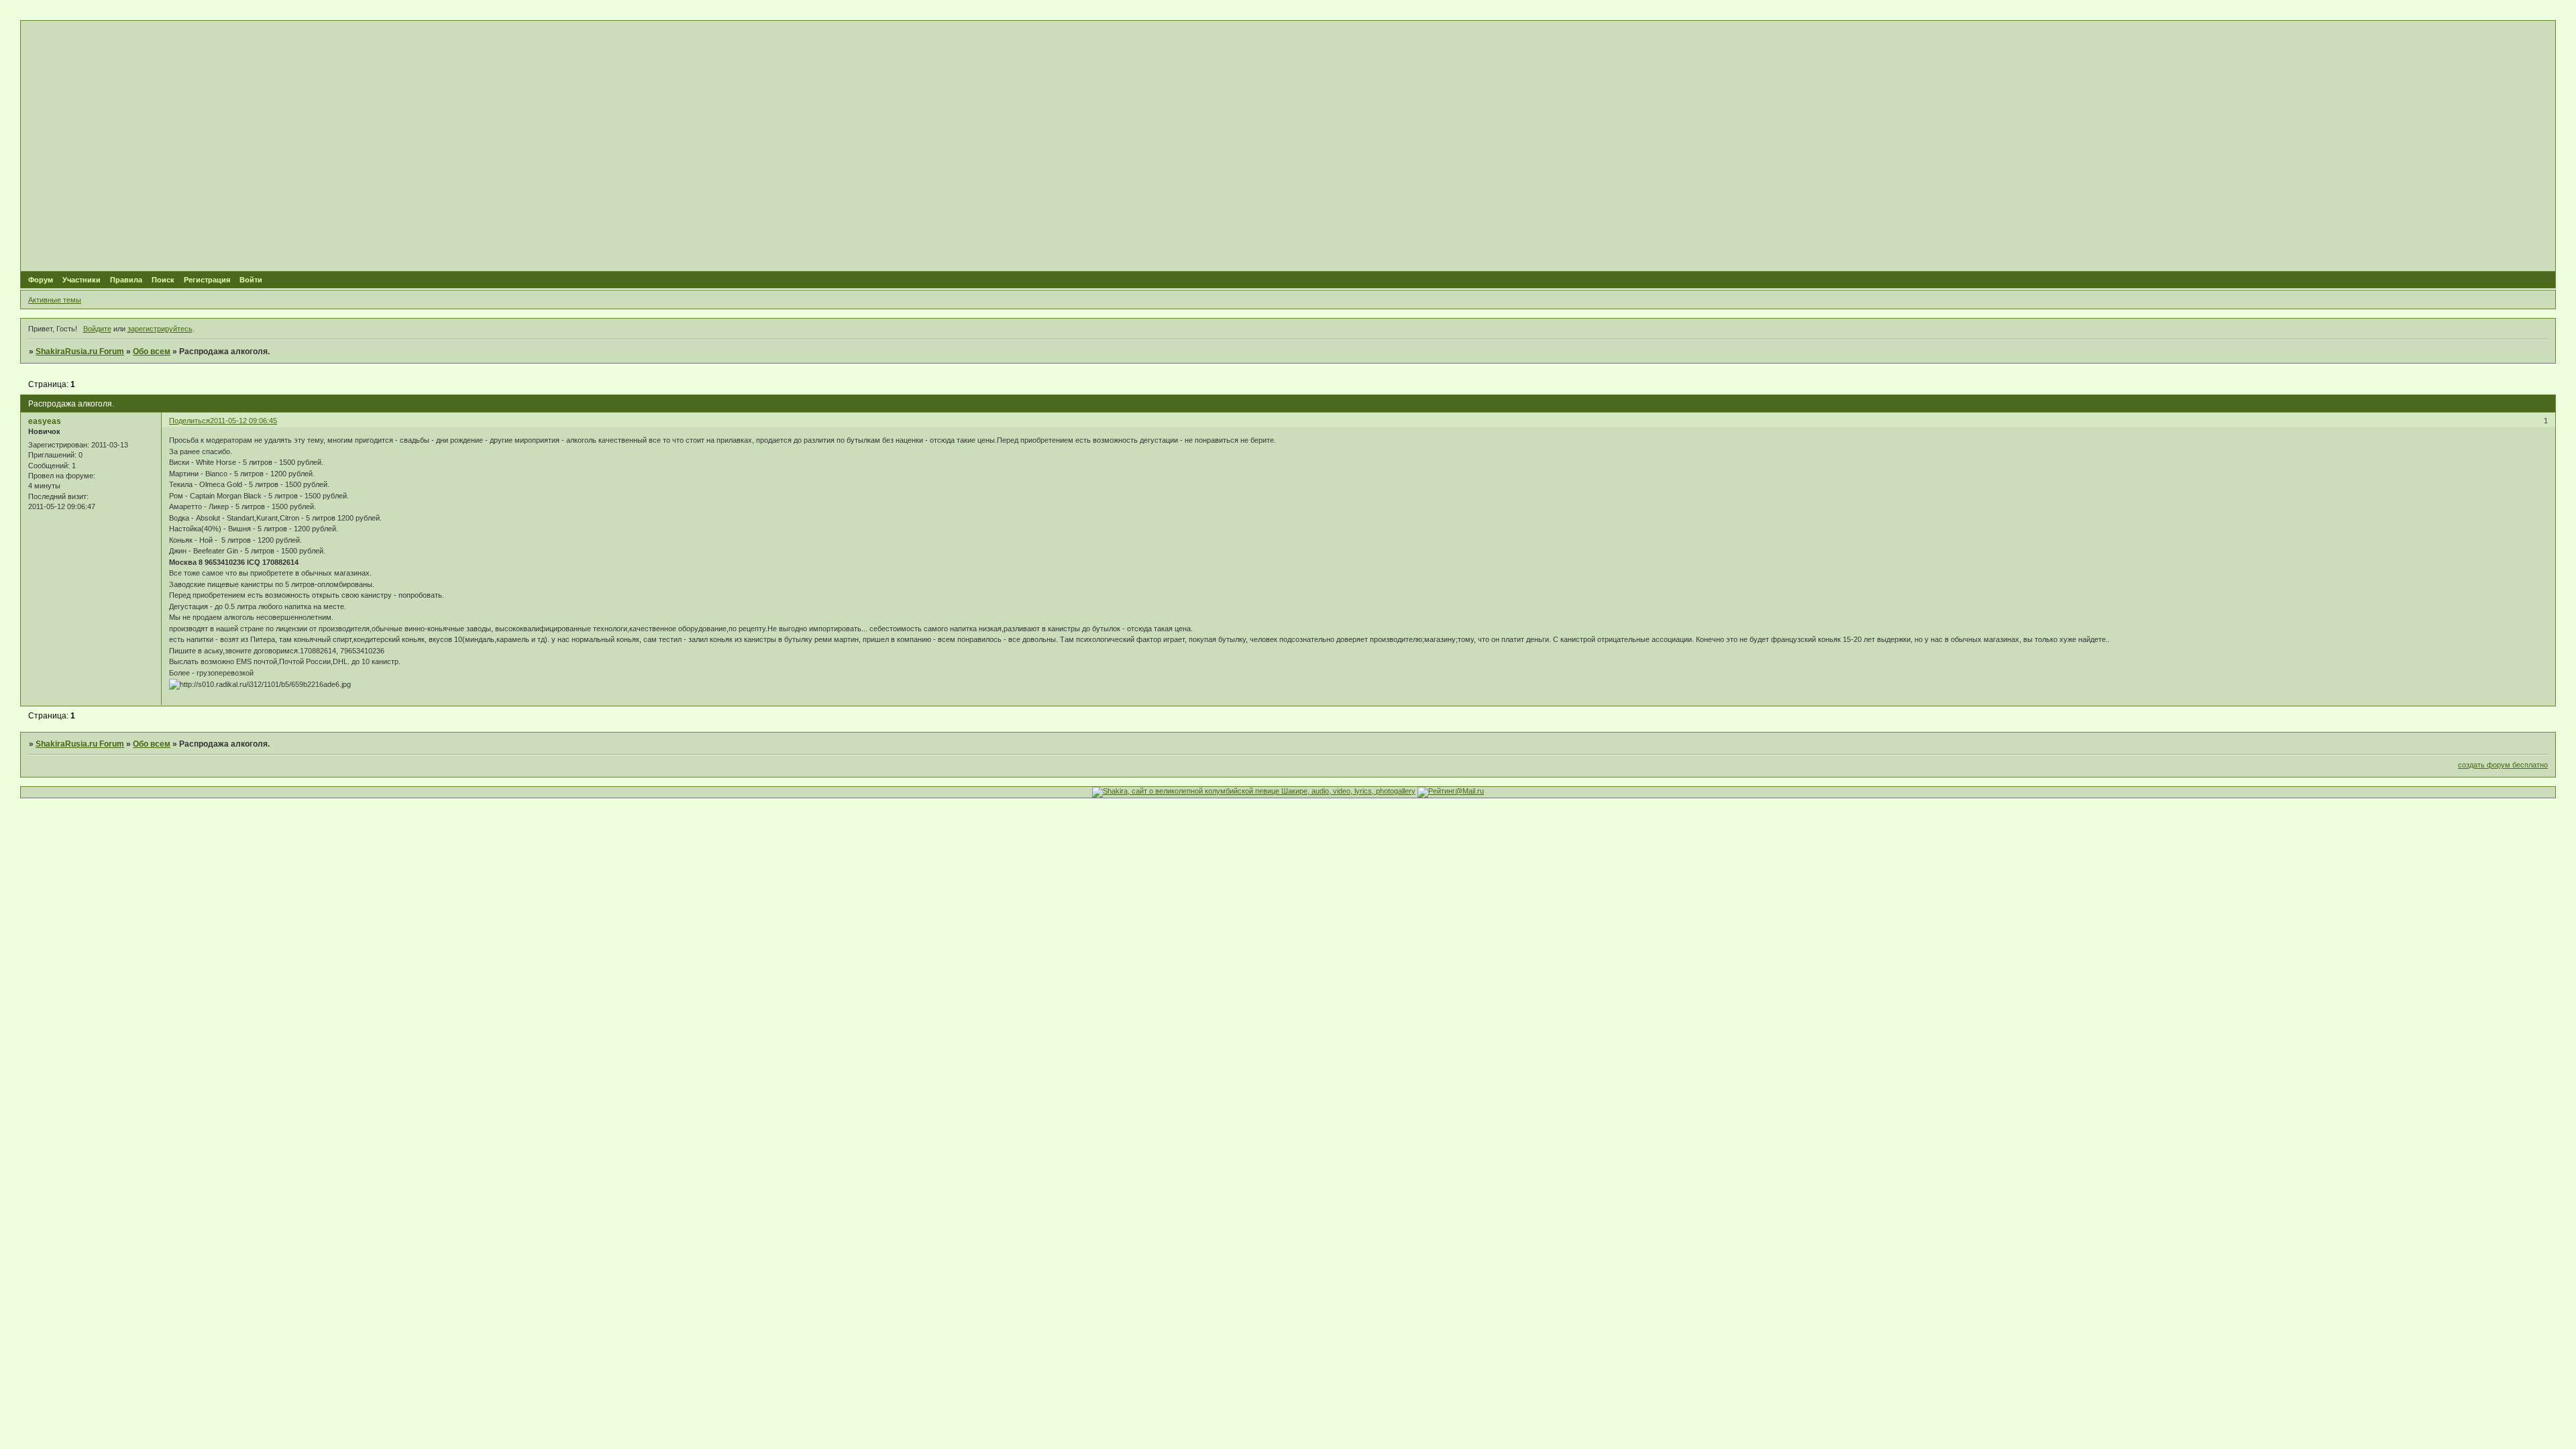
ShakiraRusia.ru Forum (80, 352)
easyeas (45, 421)
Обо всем (152, 352)
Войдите (97, 329)
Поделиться (190, 421)
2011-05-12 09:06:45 (244, 421)
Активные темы (55, 300)
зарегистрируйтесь (160, 329)
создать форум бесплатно (2503, 765)
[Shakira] (1254, 791)
